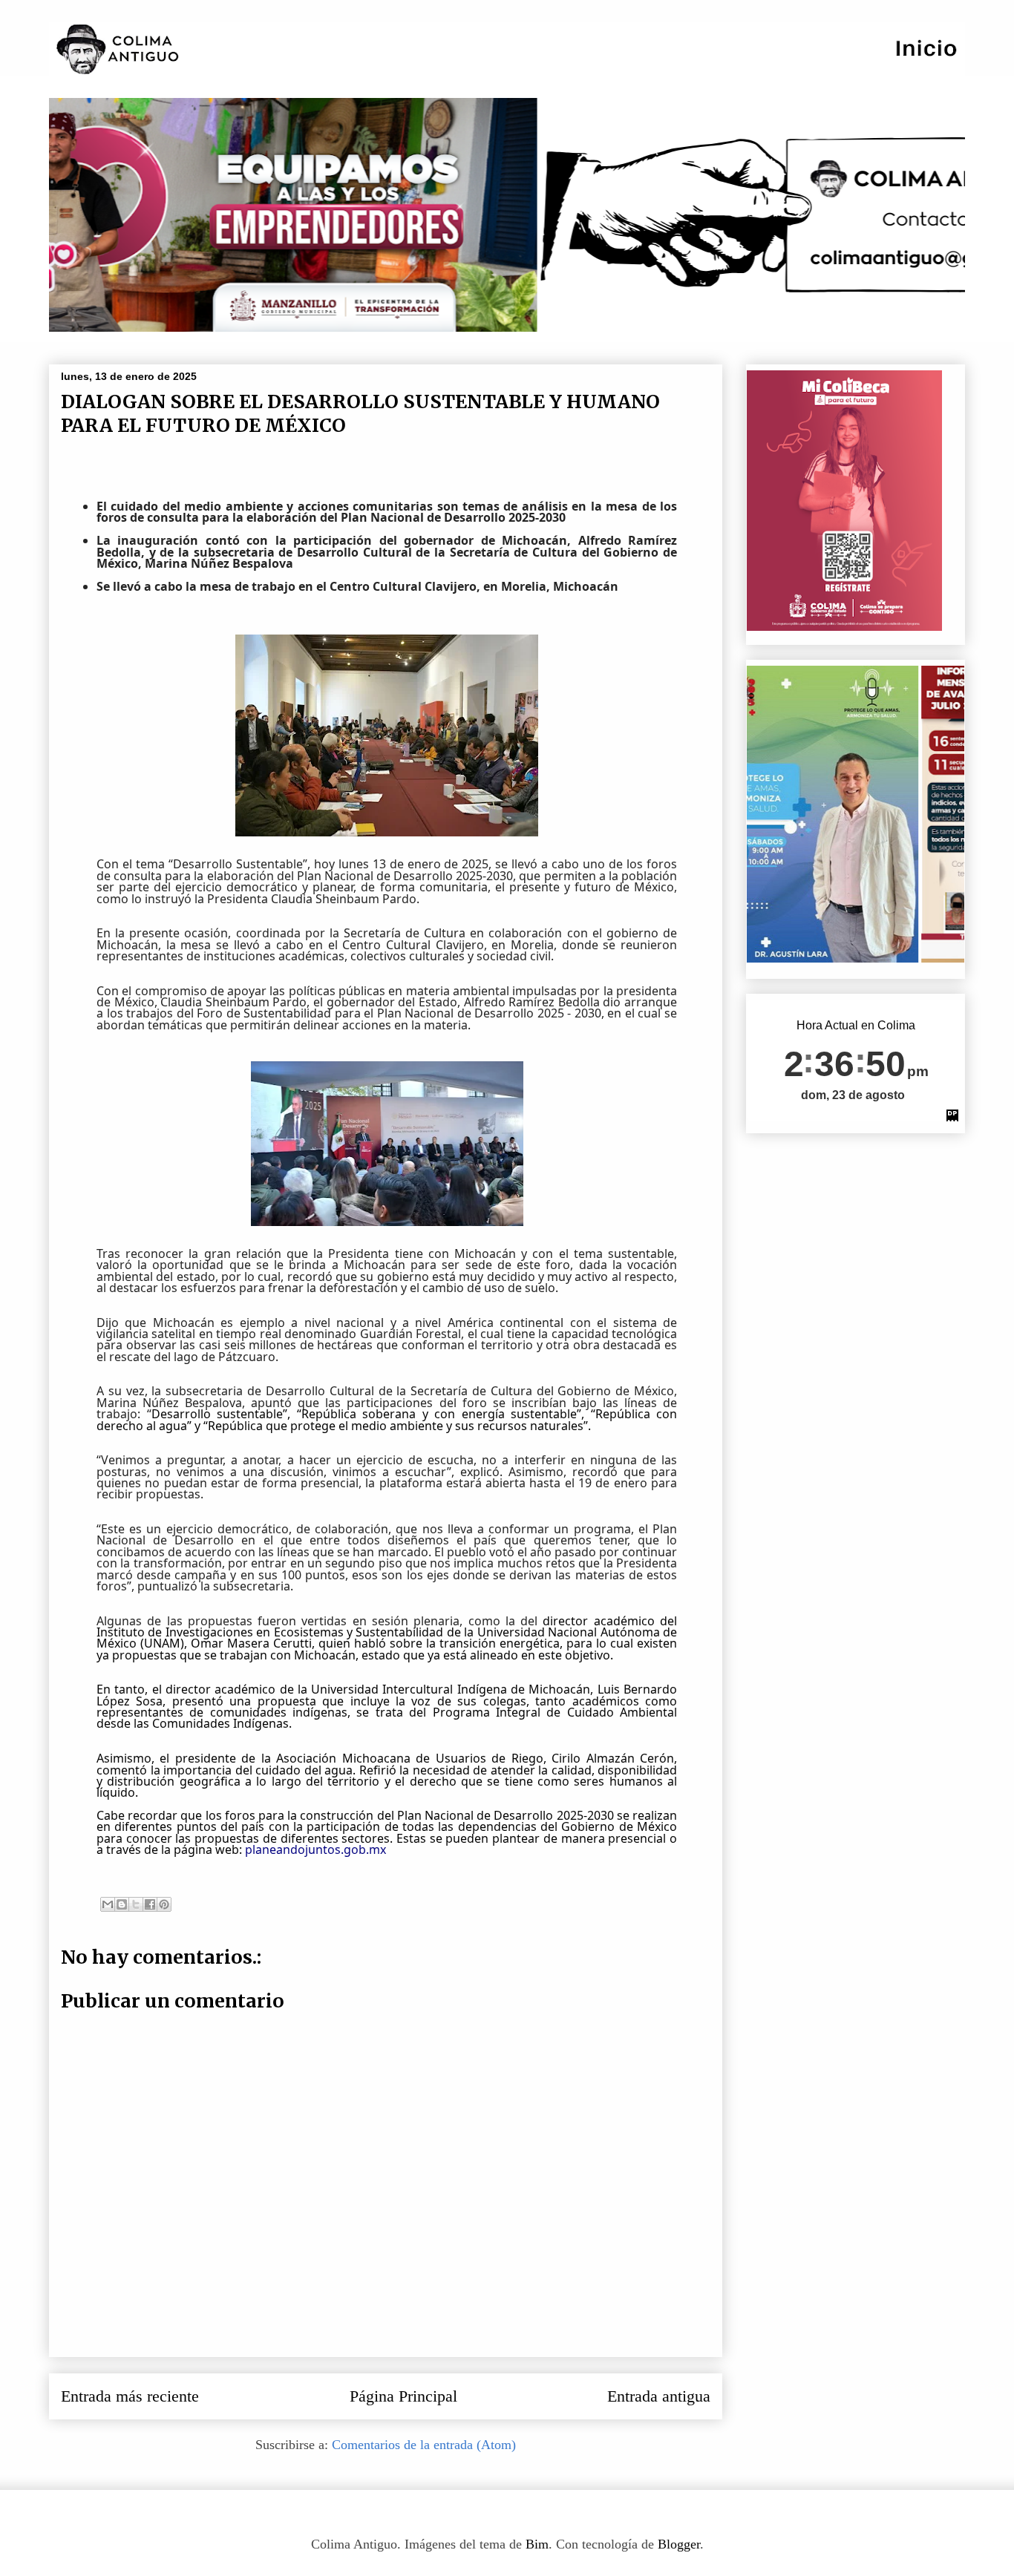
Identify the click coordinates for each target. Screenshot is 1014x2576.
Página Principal (403, 2396)
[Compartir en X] (136, 1904)
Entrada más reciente (130, 2396)
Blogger (679, 2544)
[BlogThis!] (122, 1904)
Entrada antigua (659, 2396)
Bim (537, 2544)
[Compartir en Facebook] (150, 1904)
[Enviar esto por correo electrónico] (108, 1904)
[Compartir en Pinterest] (164, 1904)
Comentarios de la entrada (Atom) (424, 2445)
